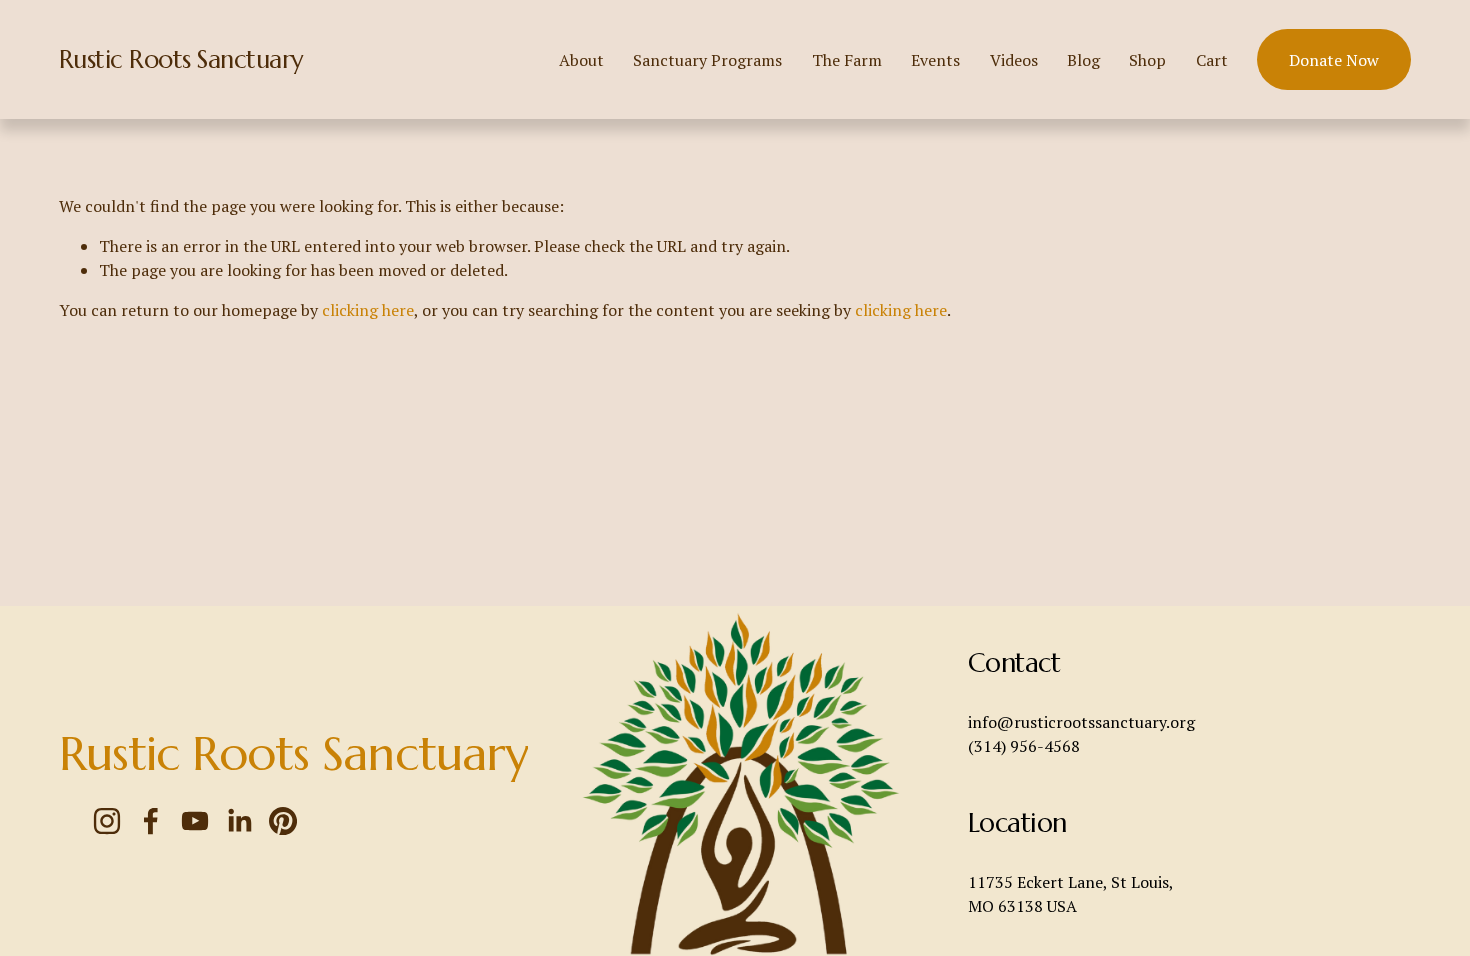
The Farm (847, 60)
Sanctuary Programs (707, 60)
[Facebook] (151, 821)
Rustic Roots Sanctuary (181, 59)
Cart (1212, 60)
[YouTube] (195, 821)
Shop (1147, 60)
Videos (1014, 60)
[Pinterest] (283, 821)
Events (935, 60)
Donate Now (1334, 60)
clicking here (368, 310)
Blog (1083, 60)
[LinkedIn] (239, 821)
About (581, 60)
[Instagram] (107, 821)
